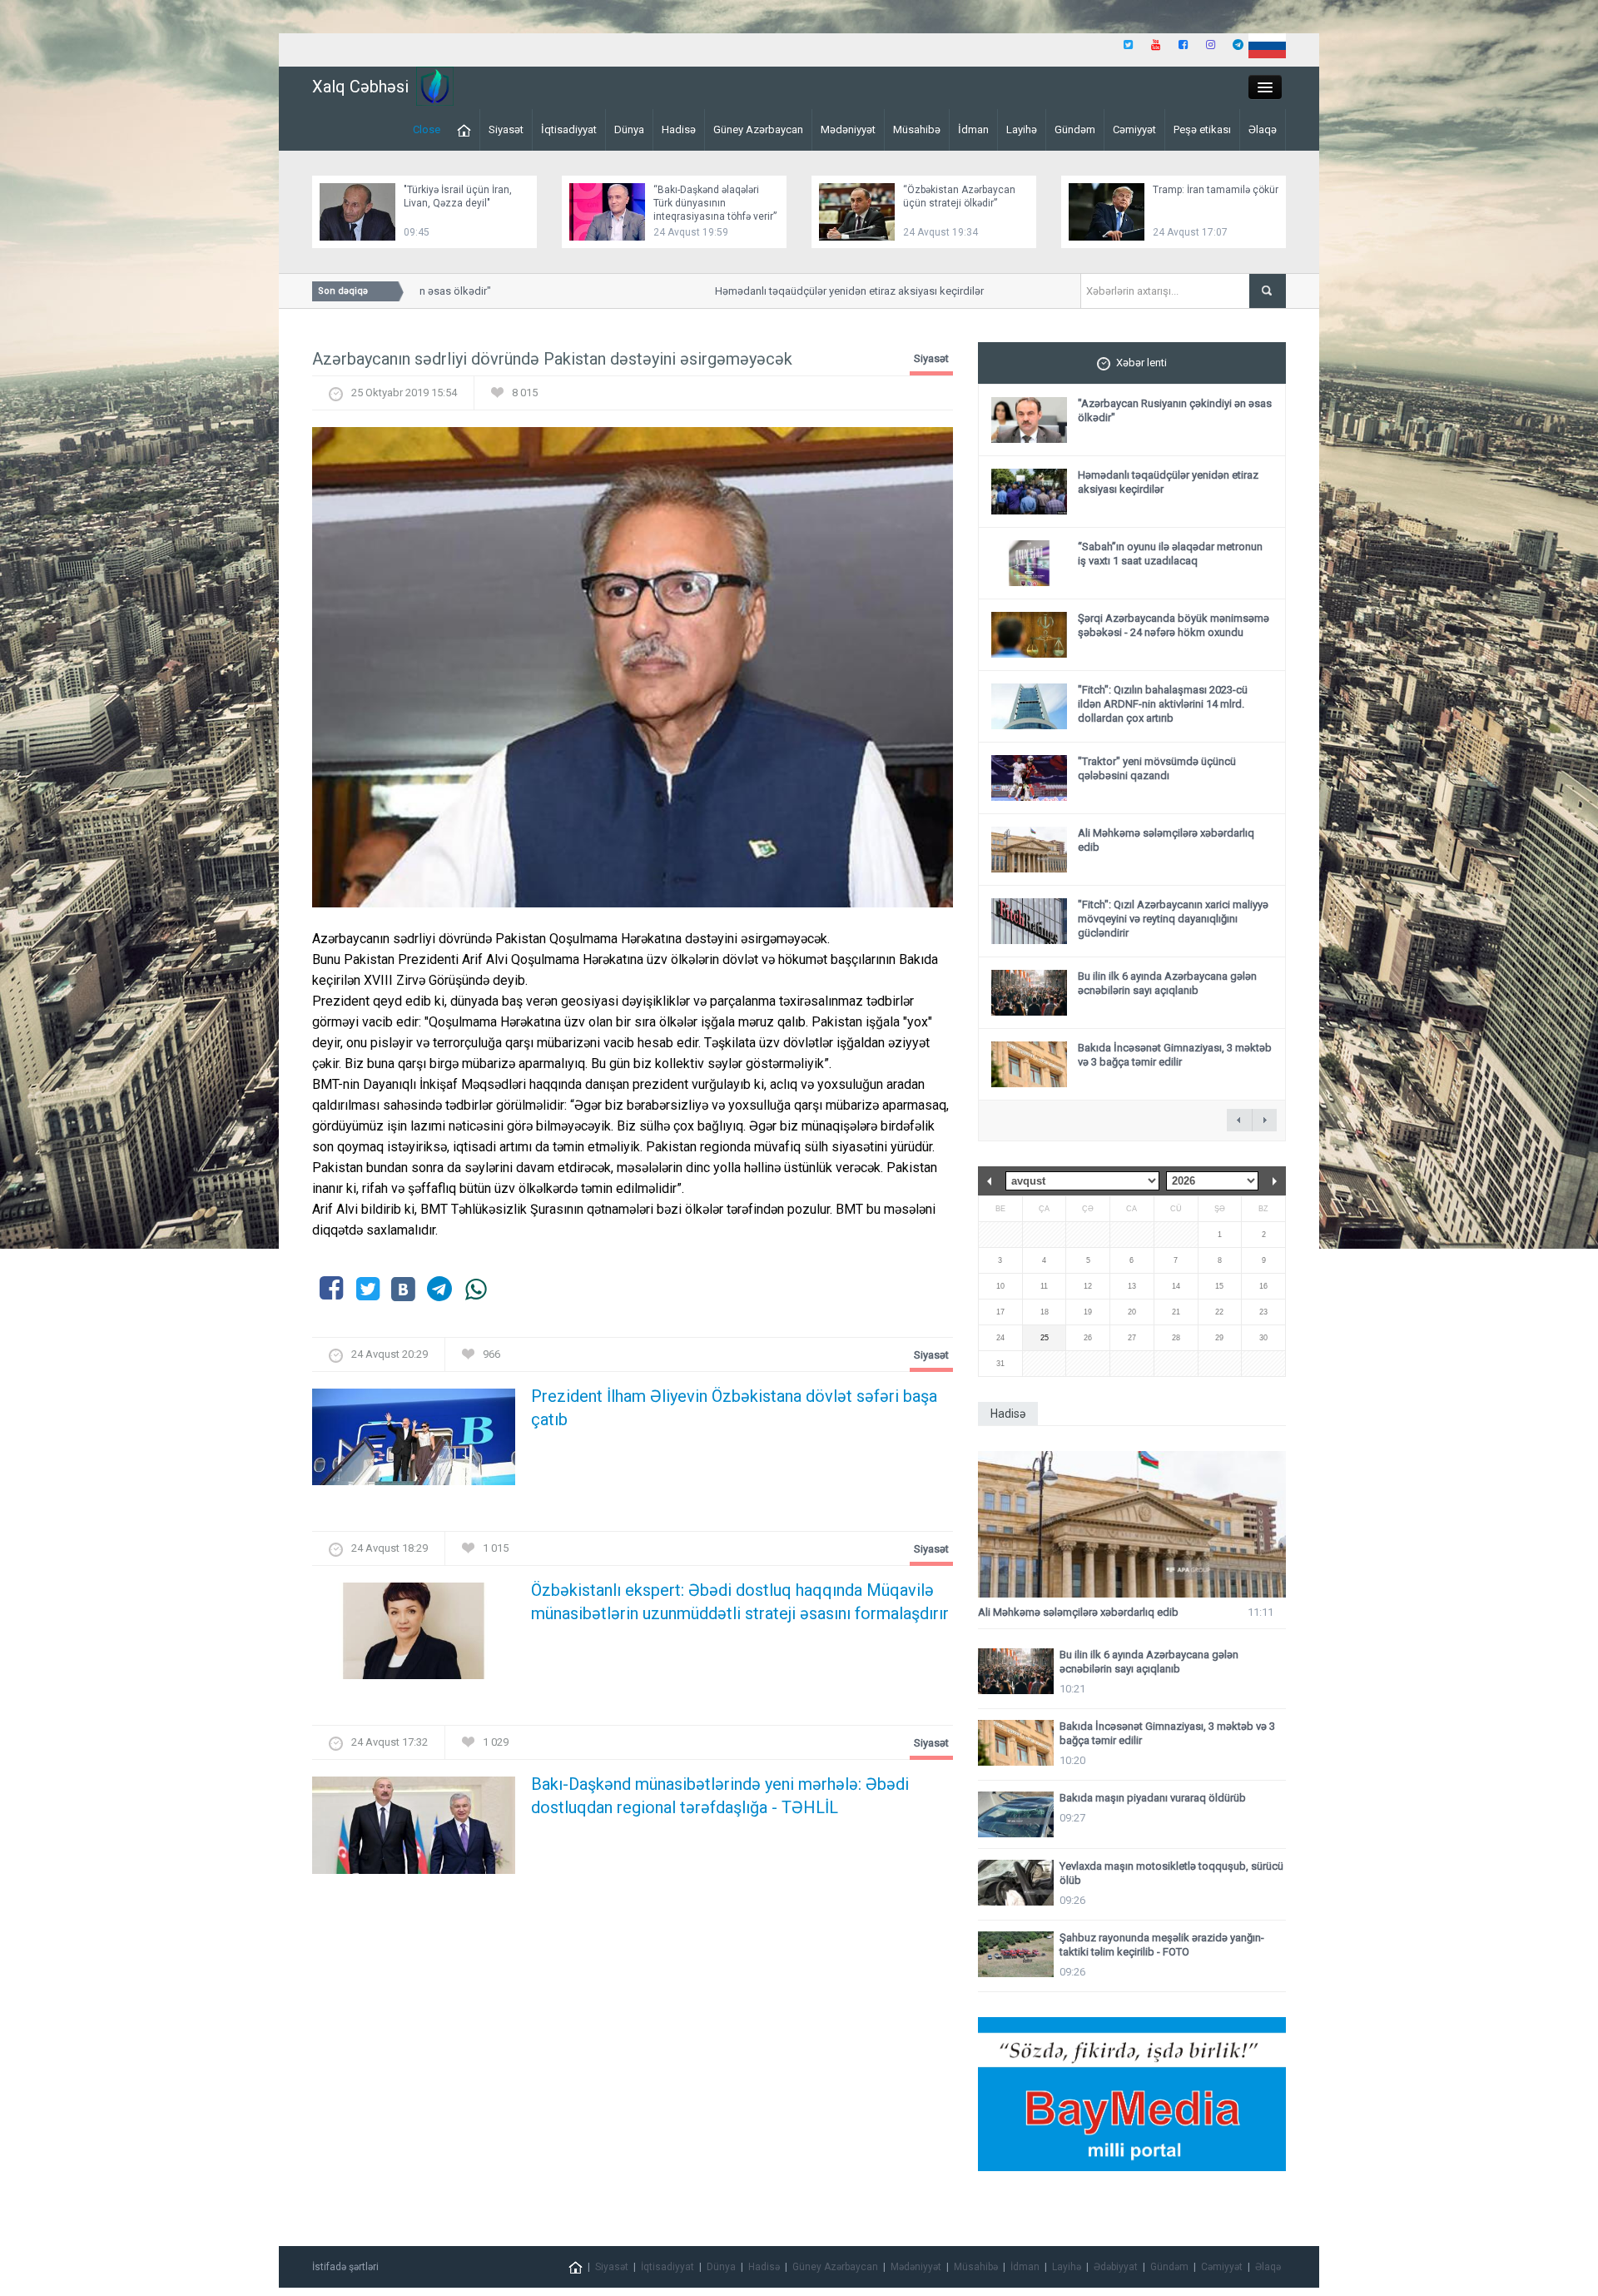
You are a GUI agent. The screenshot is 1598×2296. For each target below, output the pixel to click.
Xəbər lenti (1141, 363)
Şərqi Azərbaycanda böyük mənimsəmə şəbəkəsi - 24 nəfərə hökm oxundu (1174, 625)
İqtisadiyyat (569, 129)
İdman (973, 129)
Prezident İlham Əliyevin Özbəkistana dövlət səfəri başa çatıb (734, 1408)
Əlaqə (1263, 129)
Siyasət (506, 129)
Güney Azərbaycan (758, 129)
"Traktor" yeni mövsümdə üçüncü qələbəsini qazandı (1157, 768)
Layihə (1022, 129)
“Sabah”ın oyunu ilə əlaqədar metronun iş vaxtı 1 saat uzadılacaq (1170, 554)
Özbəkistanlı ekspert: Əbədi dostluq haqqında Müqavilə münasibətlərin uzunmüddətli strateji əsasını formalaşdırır (740, 1602)
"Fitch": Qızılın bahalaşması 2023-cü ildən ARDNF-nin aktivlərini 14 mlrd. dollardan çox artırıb (1163, 704)
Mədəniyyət (848, 129)
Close (427, 129)
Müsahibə (917, 129)
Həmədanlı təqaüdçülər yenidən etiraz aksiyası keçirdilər (813, 291)
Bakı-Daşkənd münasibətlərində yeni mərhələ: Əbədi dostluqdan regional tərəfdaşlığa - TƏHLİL (720, 1796)
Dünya (629, 129)
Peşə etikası (1202, 129)
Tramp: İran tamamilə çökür (1216, 190)
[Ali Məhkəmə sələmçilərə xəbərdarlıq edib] (1132, 1525)
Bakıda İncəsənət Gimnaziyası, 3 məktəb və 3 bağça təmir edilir (1175, 1055)
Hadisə (679, 129)
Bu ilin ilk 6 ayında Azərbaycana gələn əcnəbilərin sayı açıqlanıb (1167, 983)
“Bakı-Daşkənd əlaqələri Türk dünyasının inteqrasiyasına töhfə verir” (715, 203)
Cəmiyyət (1134, 129)
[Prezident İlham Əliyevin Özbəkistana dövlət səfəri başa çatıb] (414, 1442)
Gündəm (1075, 129)
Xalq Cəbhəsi (360, 87)
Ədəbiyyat (1116, 2267)
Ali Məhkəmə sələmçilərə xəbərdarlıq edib (1078, 1612)
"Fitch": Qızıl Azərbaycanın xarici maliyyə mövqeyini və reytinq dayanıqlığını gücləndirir (1173, 919)
